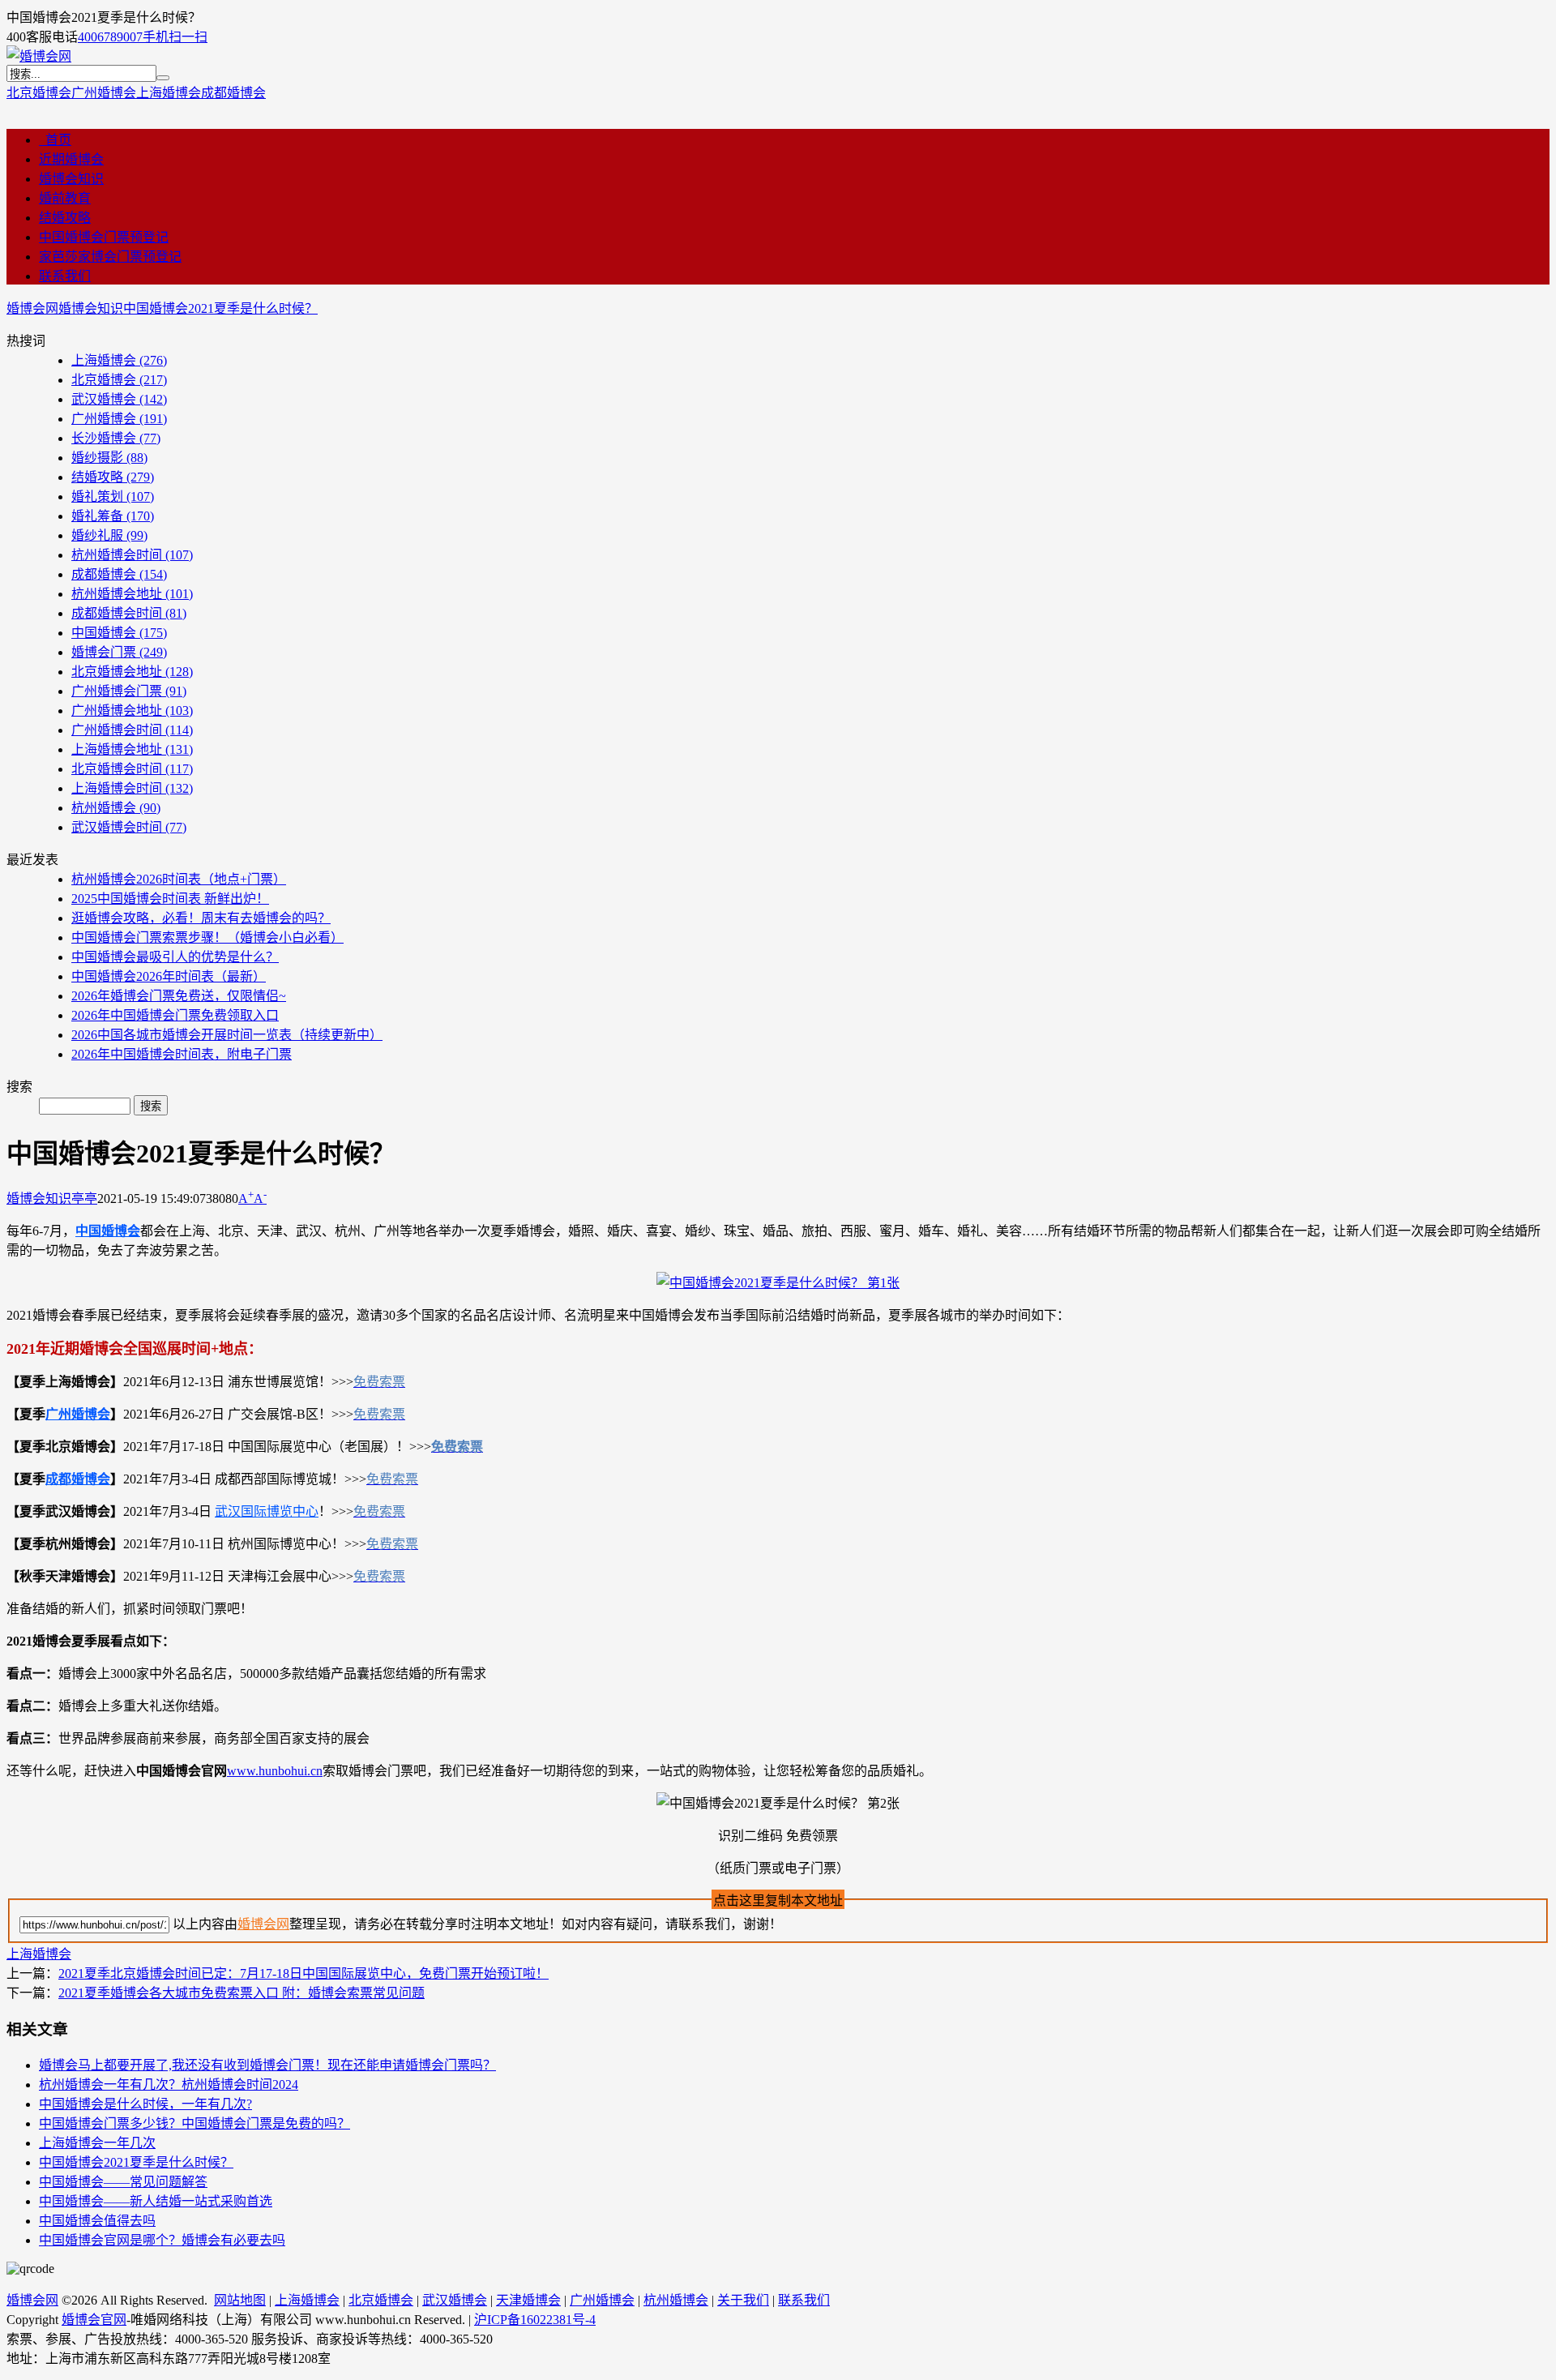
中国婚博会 (119, 633)
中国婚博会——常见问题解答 (123, 2182)
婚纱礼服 (109, 535)
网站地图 (240, 2300)
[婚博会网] (39, 56)
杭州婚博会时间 (132, 555)
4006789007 (110, 37)
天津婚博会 (528, 2300)
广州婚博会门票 (129, 691)
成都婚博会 (233, 93)
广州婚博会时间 (132, 730)
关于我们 (743, 2300)
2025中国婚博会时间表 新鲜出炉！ (170, 899)
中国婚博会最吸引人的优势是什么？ (175, 957)
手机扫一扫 (175, 37)
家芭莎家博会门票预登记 (110, 257)
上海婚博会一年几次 (97, 2143)
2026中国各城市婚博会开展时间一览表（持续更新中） (227, 1035)
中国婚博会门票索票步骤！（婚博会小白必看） (207, 937)
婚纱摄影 (109, 458)
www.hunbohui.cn (275, 1771)
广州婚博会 (104, 93)
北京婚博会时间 (132, 769)
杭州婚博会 (116, 808)
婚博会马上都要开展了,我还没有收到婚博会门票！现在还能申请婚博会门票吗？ (267, 2065)
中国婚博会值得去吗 (97, 2221)
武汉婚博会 (119, 399)
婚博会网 (32, 308)
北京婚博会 (39, 93)
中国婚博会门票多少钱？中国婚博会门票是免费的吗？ (194, 2123)
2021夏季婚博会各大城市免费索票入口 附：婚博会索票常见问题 (242, 1993)
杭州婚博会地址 (132, 594)
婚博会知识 (71, 179)
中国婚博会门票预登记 (104, 237)
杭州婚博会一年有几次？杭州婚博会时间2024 (169, 2085)
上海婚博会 (169, 93)
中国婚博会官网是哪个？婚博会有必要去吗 (162, 2240)
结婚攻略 (65, 218)
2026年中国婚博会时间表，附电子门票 (182, 1054)
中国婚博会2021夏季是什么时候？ (220, 308)
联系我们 (65, 276)
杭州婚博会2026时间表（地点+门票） (179, 879)
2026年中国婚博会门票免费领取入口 (175, 1015)
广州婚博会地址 (132, 711)
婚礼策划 (113, 497)
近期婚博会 (71, 159)
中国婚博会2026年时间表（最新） (169, 976)
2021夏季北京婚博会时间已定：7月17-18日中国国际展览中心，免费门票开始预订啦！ (304, 1973)
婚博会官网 (94, 2320)
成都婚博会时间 (129, 613)
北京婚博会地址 (132, 672)
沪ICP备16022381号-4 (535, 2320)
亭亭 (84, 1199)
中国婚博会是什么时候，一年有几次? (145, 2104)
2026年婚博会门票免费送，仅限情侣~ (179, 996)
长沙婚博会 (116, 438)
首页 (55, 140)
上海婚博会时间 (132, 788)
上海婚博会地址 (132, 749)
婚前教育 (65, 198)
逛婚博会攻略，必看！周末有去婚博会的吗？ (201, 918)
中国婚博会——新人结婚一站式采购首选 (156, 2201)
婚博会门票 (119, 652)
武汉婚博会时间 (129, 827)
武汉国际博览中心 (267, 1511)
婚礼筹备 (113, 516)
